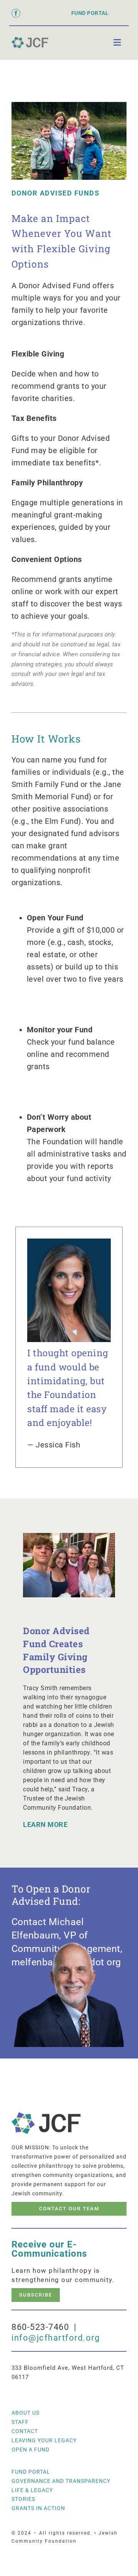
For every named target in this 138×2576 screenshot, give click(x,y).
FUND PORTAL (90, 13)
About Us (25, 2413)
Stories (23, 2499)
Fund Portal (31, 2472)
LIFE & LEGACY (32, 2490)
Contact (25, 2431)
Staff (20, 2422)
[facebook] (16, 13)
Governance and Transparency (61, 2481)
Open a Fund (30, 2449)
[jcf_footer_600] (30, 40)
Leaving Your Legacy (44, 2440)
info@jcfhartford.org (56, 2338)
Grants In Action (38, 2508)
